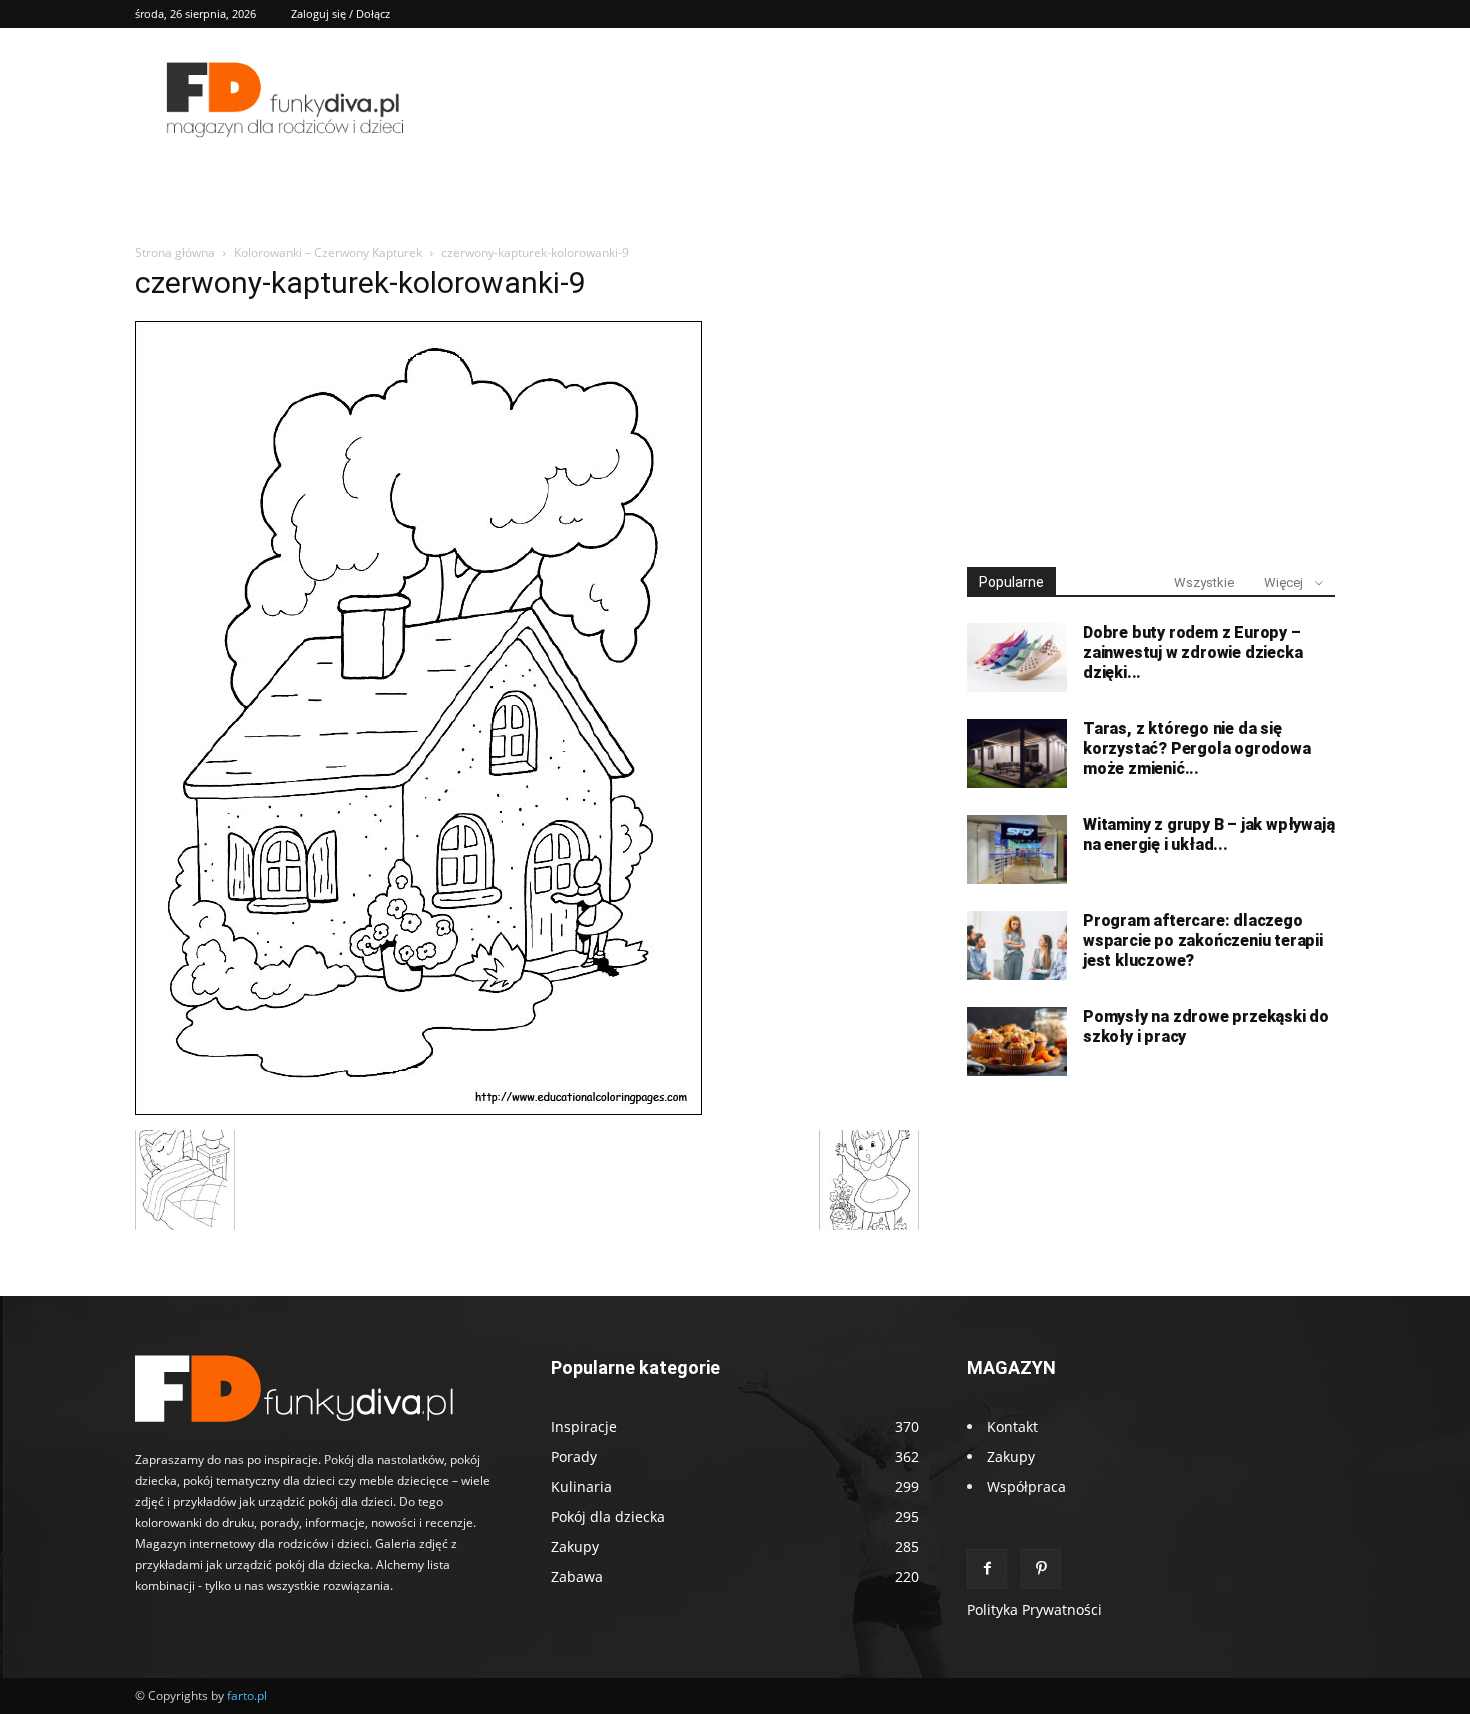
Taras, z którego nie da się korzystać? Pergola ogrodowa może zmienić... (1197, 748)
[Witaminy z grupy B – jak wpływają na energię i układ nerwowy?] (1017, 849)
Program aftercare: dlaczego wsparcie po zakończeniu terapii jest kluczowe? (1203, 940)
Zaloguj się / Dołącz (340, 13)
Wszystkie (1204, 582)
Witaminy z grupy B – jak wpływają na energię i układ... (1208, 834)
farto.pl (247, 1695)
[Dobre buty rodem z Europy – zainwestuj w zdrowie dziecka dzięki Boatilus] (1017, 657)
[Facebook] (987, 1569)
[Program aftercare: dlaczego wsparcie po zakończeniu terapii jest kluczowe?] (1017, 945)
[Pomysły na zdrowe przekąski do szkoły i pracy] (1017, 1041)
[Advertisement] (1151, 398)
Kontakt (1012, 1426)
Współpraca (1026, 1486)
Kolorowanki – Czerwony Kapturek (328, 252)
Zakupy (1011, 1456)
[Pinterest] (1041, 1569)
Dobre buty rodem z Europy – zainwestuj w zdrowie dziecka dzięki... (1192, 652)
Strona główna (175, 252)
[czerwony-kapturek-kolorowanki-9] (418, 1109)
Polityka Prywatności (1034, 1609)
